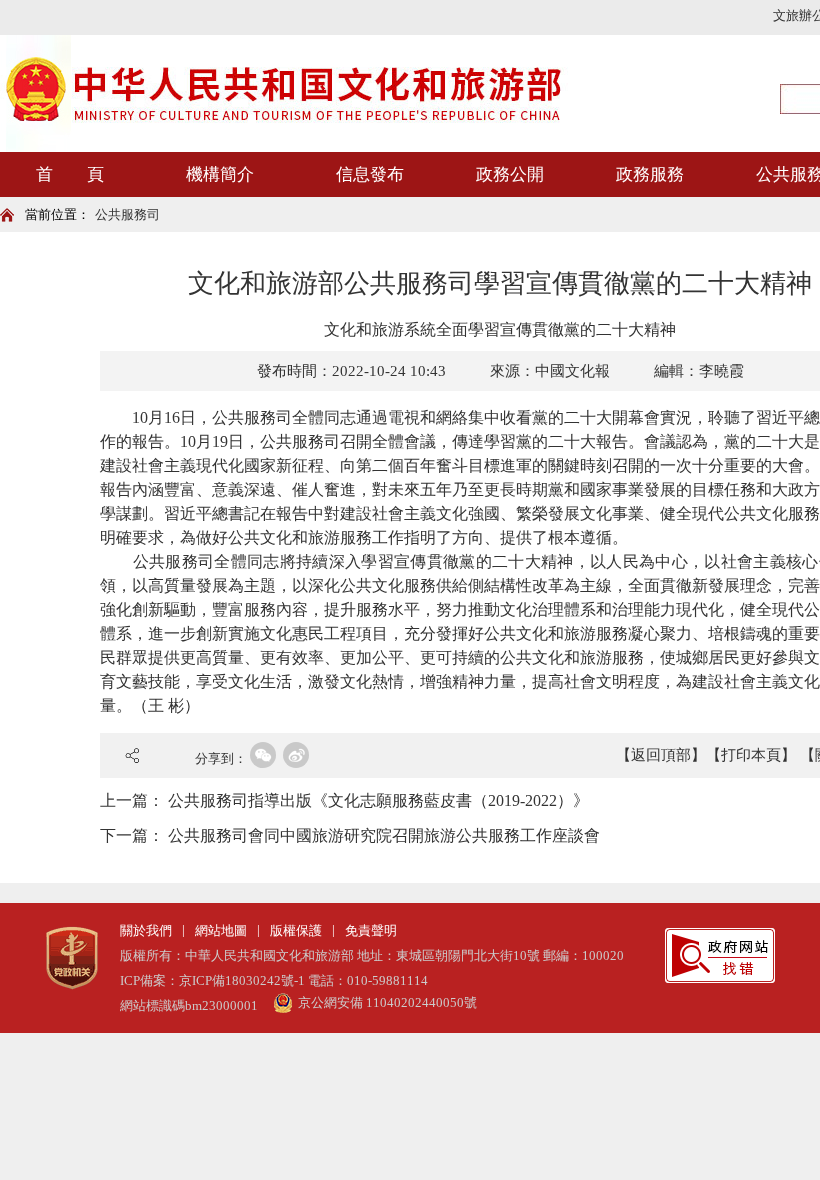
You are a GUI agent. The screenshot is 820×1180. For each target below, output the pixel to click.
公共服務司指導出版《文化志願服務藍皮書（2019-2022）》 (378, 800)
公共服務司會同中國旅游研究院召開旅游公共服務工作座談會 (384, 835)
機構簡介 (220, 174)
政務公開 (510, 174)
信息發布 (370, 174)
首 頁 (70, 174)
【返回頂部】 (661, 755)
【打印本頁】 (751, 755)
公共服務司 (127, 214)
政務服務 (650, 174)
